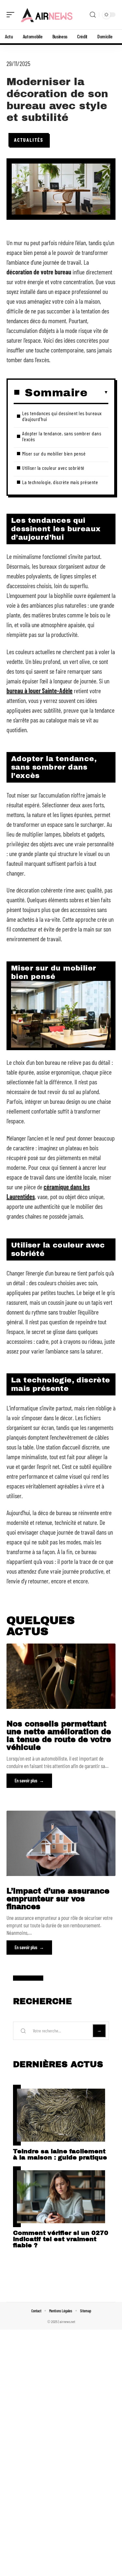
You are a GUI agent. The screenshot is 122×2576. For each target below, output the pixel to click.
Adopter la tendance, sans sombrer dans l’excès (62, 436)
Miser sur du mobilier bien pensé (54, 453)
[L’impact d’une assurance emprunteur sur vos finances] (61, 1843)
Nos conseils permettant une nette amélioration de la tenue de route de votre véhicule (59, 1736)
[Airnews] (47, 15)
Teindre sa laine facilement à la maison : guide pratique (60, 2154)
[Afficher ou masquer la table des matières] (98, 392)
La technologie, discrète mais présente (60, 482)
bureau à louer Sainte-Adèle (40, 691)
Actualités (29, 140)
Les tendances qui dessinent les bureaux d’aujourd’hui (62, 416)
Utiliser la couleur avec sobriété (53, 468)
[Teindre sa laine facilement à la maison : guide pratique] (61, 2115)
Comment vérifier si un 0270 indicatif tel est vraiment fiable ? (61, 2239)
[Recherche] (93, 15)
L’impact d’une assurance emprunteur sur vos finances (58, 1899)
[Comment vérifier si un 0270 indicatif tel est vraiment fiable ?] (61, 2197)
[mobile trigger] (12, 15)
